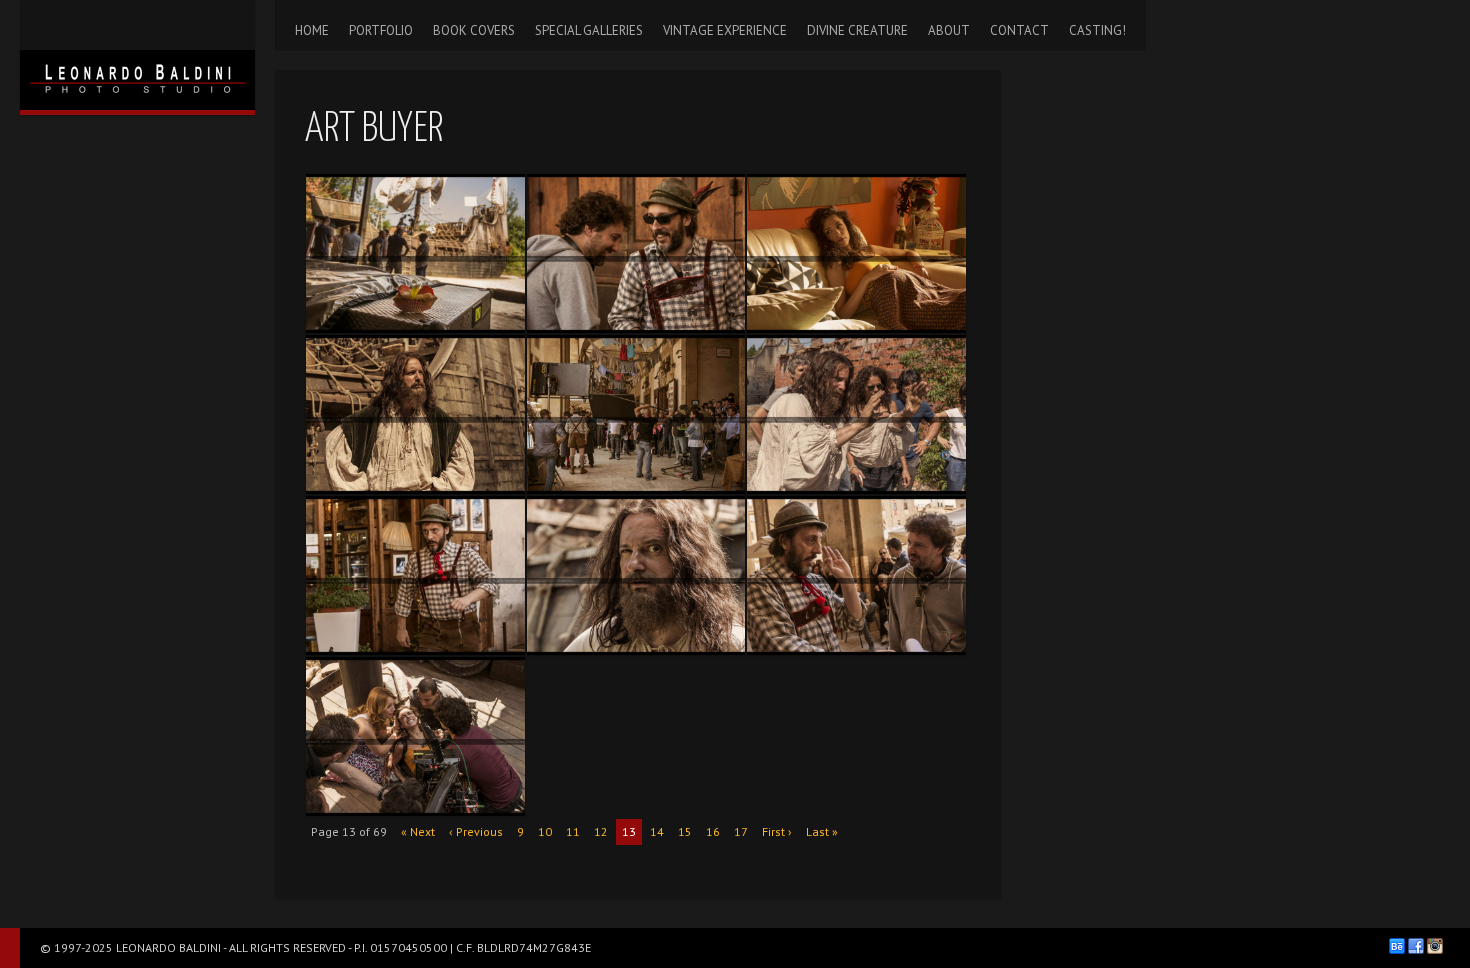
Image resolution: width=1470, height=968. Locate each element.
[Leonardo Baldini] (137, 55)
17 (741, 831)
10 (545, 831)
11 (573, 831)
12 (601, 831)
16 (713, 831)
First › (777, 831)
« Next (418, 831)
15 (685, 831)
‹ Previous (476, 831)
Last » (822, 831)
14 (657, 831)
